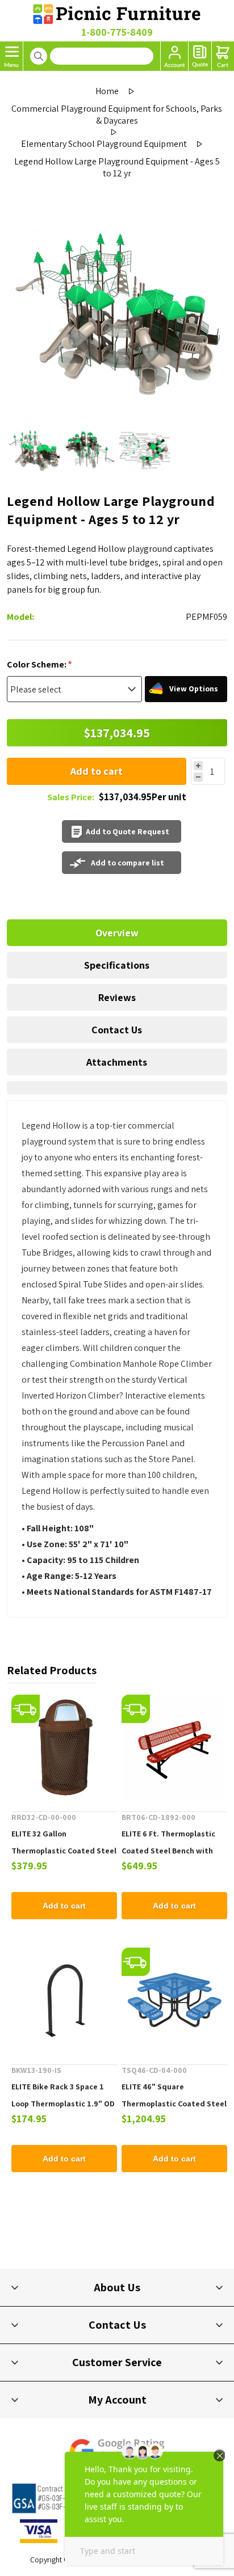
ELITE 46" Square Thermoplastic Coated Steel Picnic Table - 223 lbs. (174, 2104)
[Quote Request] (200, 56)
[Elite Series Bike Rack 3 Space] (64, 2000)
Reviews (117, 997)
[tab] (117, 933)
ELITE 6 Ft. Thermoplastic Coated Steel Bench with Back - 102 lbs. (168, 1851)
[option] (34, 450)
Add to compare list (128, 863)
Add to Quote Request (128, 831)
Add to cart (97, 771)
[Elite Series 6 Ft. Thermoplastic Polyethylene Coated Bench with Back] (174, 1747)
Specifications (117, 965)
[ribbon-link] (26, 1709)
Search (39, 56)
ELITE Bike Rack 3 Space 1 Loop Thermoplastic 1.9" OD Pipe (63, 2104)
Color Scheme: (37, 664)
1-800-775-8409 (117, 32)
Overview (117, 933)
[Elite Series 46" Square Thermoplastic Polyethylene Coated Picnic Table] (174, 2000)
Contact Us (117, 1030)
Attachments (117, 1062)
